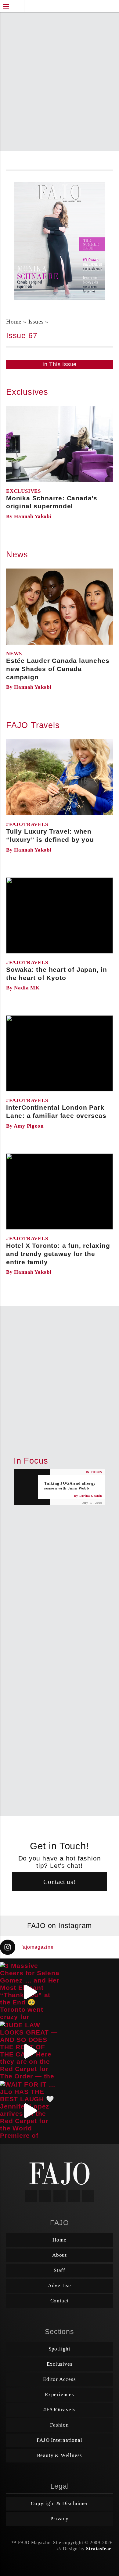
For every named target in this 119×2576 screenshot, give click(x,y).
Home (59, 2240)
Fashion (60, 2425)
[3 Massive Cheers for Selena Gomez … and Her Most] (30, 1992)
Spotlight (60, 2349)
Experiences (60, 2394)
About (60, 2255)
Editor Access (59, 2379)
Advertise (60, 2285)
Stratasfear (99, 2549)
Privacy (60, 2519)
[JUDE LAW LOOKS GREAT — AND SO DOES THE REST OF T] (30, 2051)
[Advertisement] (60, 78)
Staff (60, 2270)
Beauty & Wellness (60, 2455)
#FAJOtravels (60, 2410)
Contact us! (60, 1882)
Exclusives (60, 2364)
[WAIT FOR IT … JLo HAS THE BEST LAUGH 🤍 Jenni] (30, 2110)
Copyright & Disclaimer (60, 2503)
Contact (60, 2301)
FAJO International (59, 2440)
